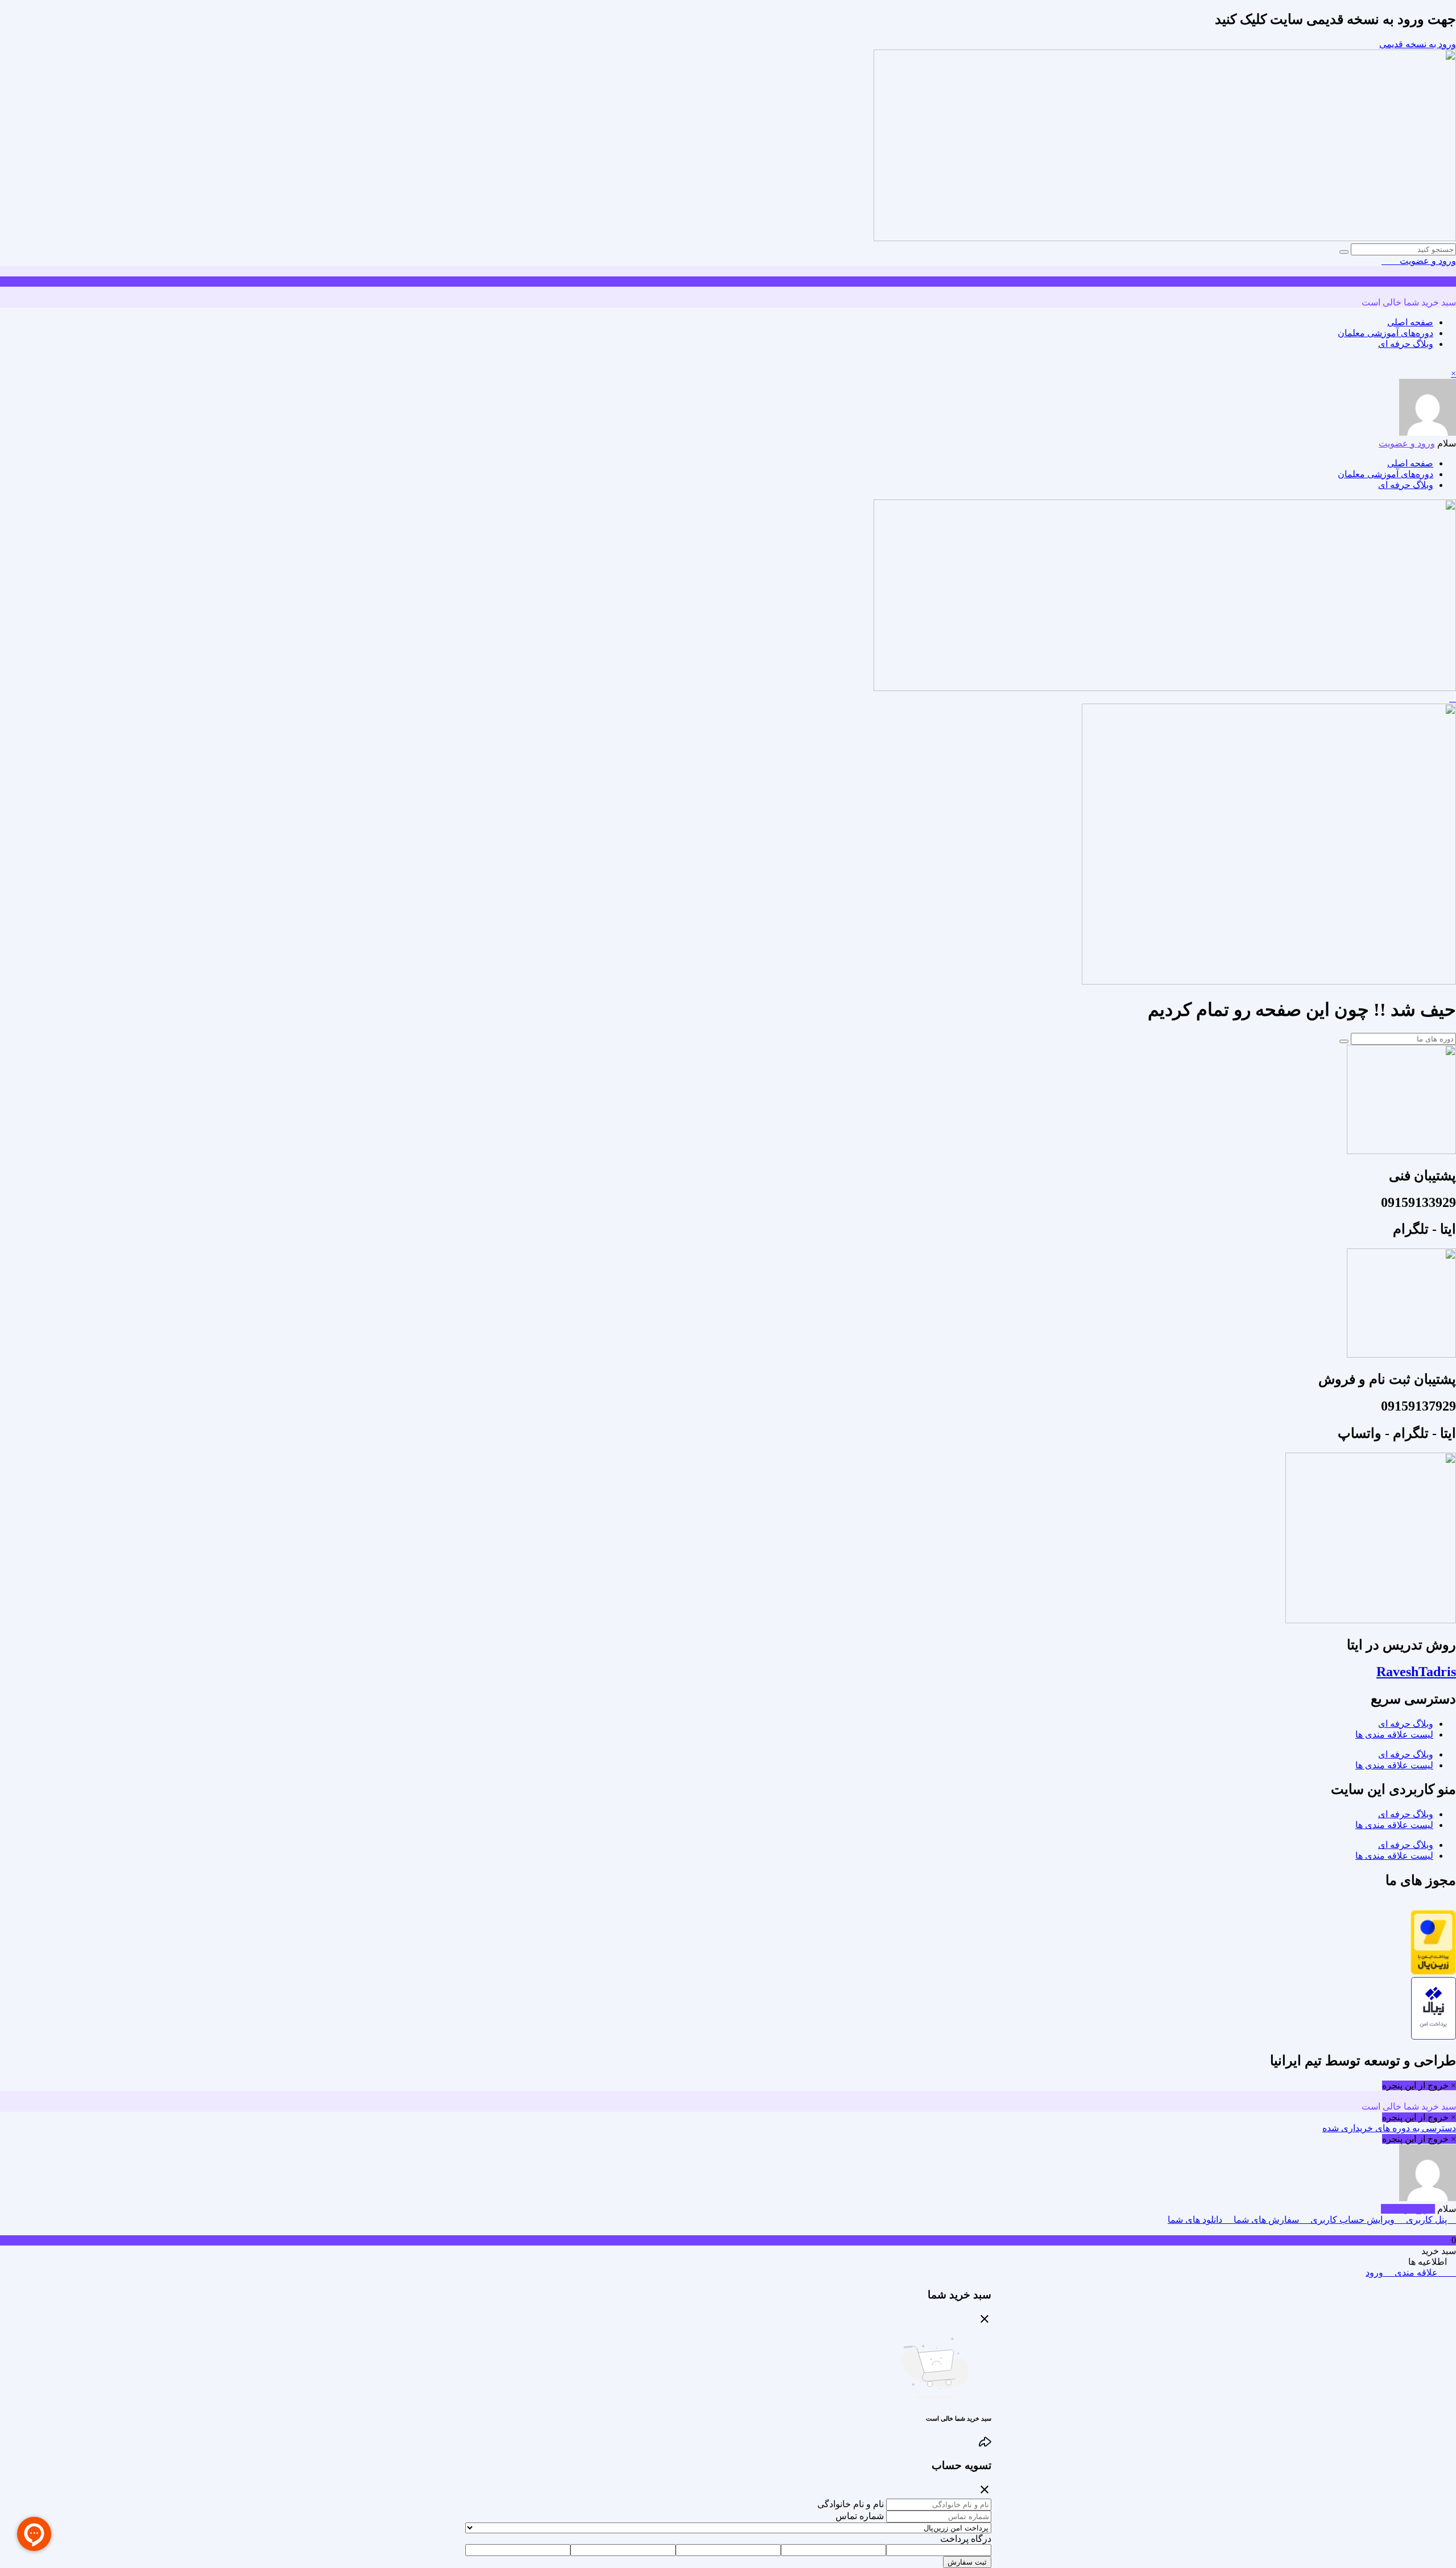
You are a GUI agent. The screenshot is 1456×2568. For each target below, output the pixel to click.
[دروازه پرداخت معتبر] (1433, 1972)
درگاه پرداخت (966, 2539)
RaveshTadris (1416, 1672)
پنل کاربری (1426, 2220)
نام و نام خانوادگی (851, 2504)
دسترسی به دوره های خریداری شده (1389, 2128)
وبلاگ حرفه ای (1406, 344)
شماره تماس (860, 2516)
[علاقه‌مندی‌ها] (1394, 261)
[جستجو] (1344, 252)
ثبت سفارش (967, 2562)
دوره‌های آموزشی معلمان (1385, 333)
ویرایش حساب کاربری (1352, 2220)
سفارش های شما (1266, 2220)
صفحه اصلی (1410, 322)
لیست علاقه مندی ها (1394, 1734)
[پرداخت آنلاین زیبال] (1434, 2036)
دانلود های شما (1196, 2220)
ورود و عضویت (1427, 261)
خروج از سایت (1408, 2209)
